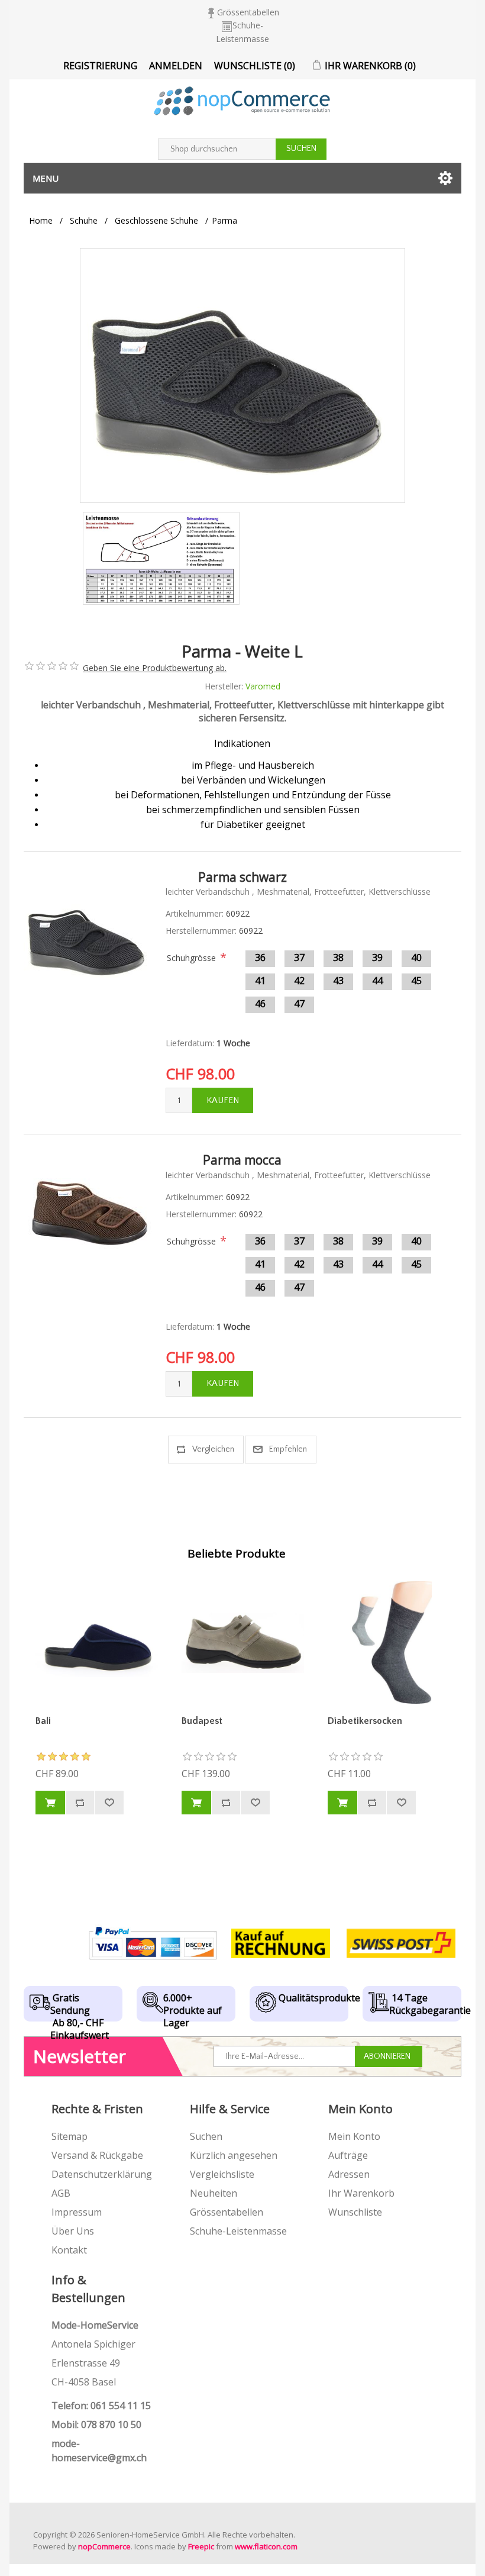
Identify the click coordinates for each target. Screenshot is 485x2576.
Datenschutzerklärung (102, 2174)
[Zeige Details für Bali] (97, 1642)
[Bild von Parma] (161, 558)
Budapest (202, 1721)
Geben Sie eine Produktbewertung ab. (155, 668)
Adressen (349, 2174)
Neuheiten (214, 2193)
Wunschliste (355, 2212)
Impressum (77, 2212)
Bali (43, 1721)
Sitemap (69, 2136)
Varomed (263, 686)
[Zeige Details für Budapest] (243, 1642)
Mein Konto (354, 2136)
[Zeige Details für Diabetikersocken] (389, 1642)
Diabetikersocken (365, 1721)
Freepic (201, 2546)
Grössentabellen (248, 12)
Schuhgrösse (191, 958)
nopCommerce (104, 2546)
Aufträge (348, 2155)
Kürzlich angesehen (234, 2155)
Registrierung (100, 66)
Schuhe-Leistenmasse (238, 2231)
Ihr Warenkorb (361, 2193)
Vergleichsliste (222, 2174)
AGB (61, 2193)
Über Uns (73, 2231)
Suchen (206, 2136)
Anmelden (176, 66)
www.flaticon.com (266, 2546)
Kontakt (69, 2250)
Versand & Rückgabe (97, 2155)
